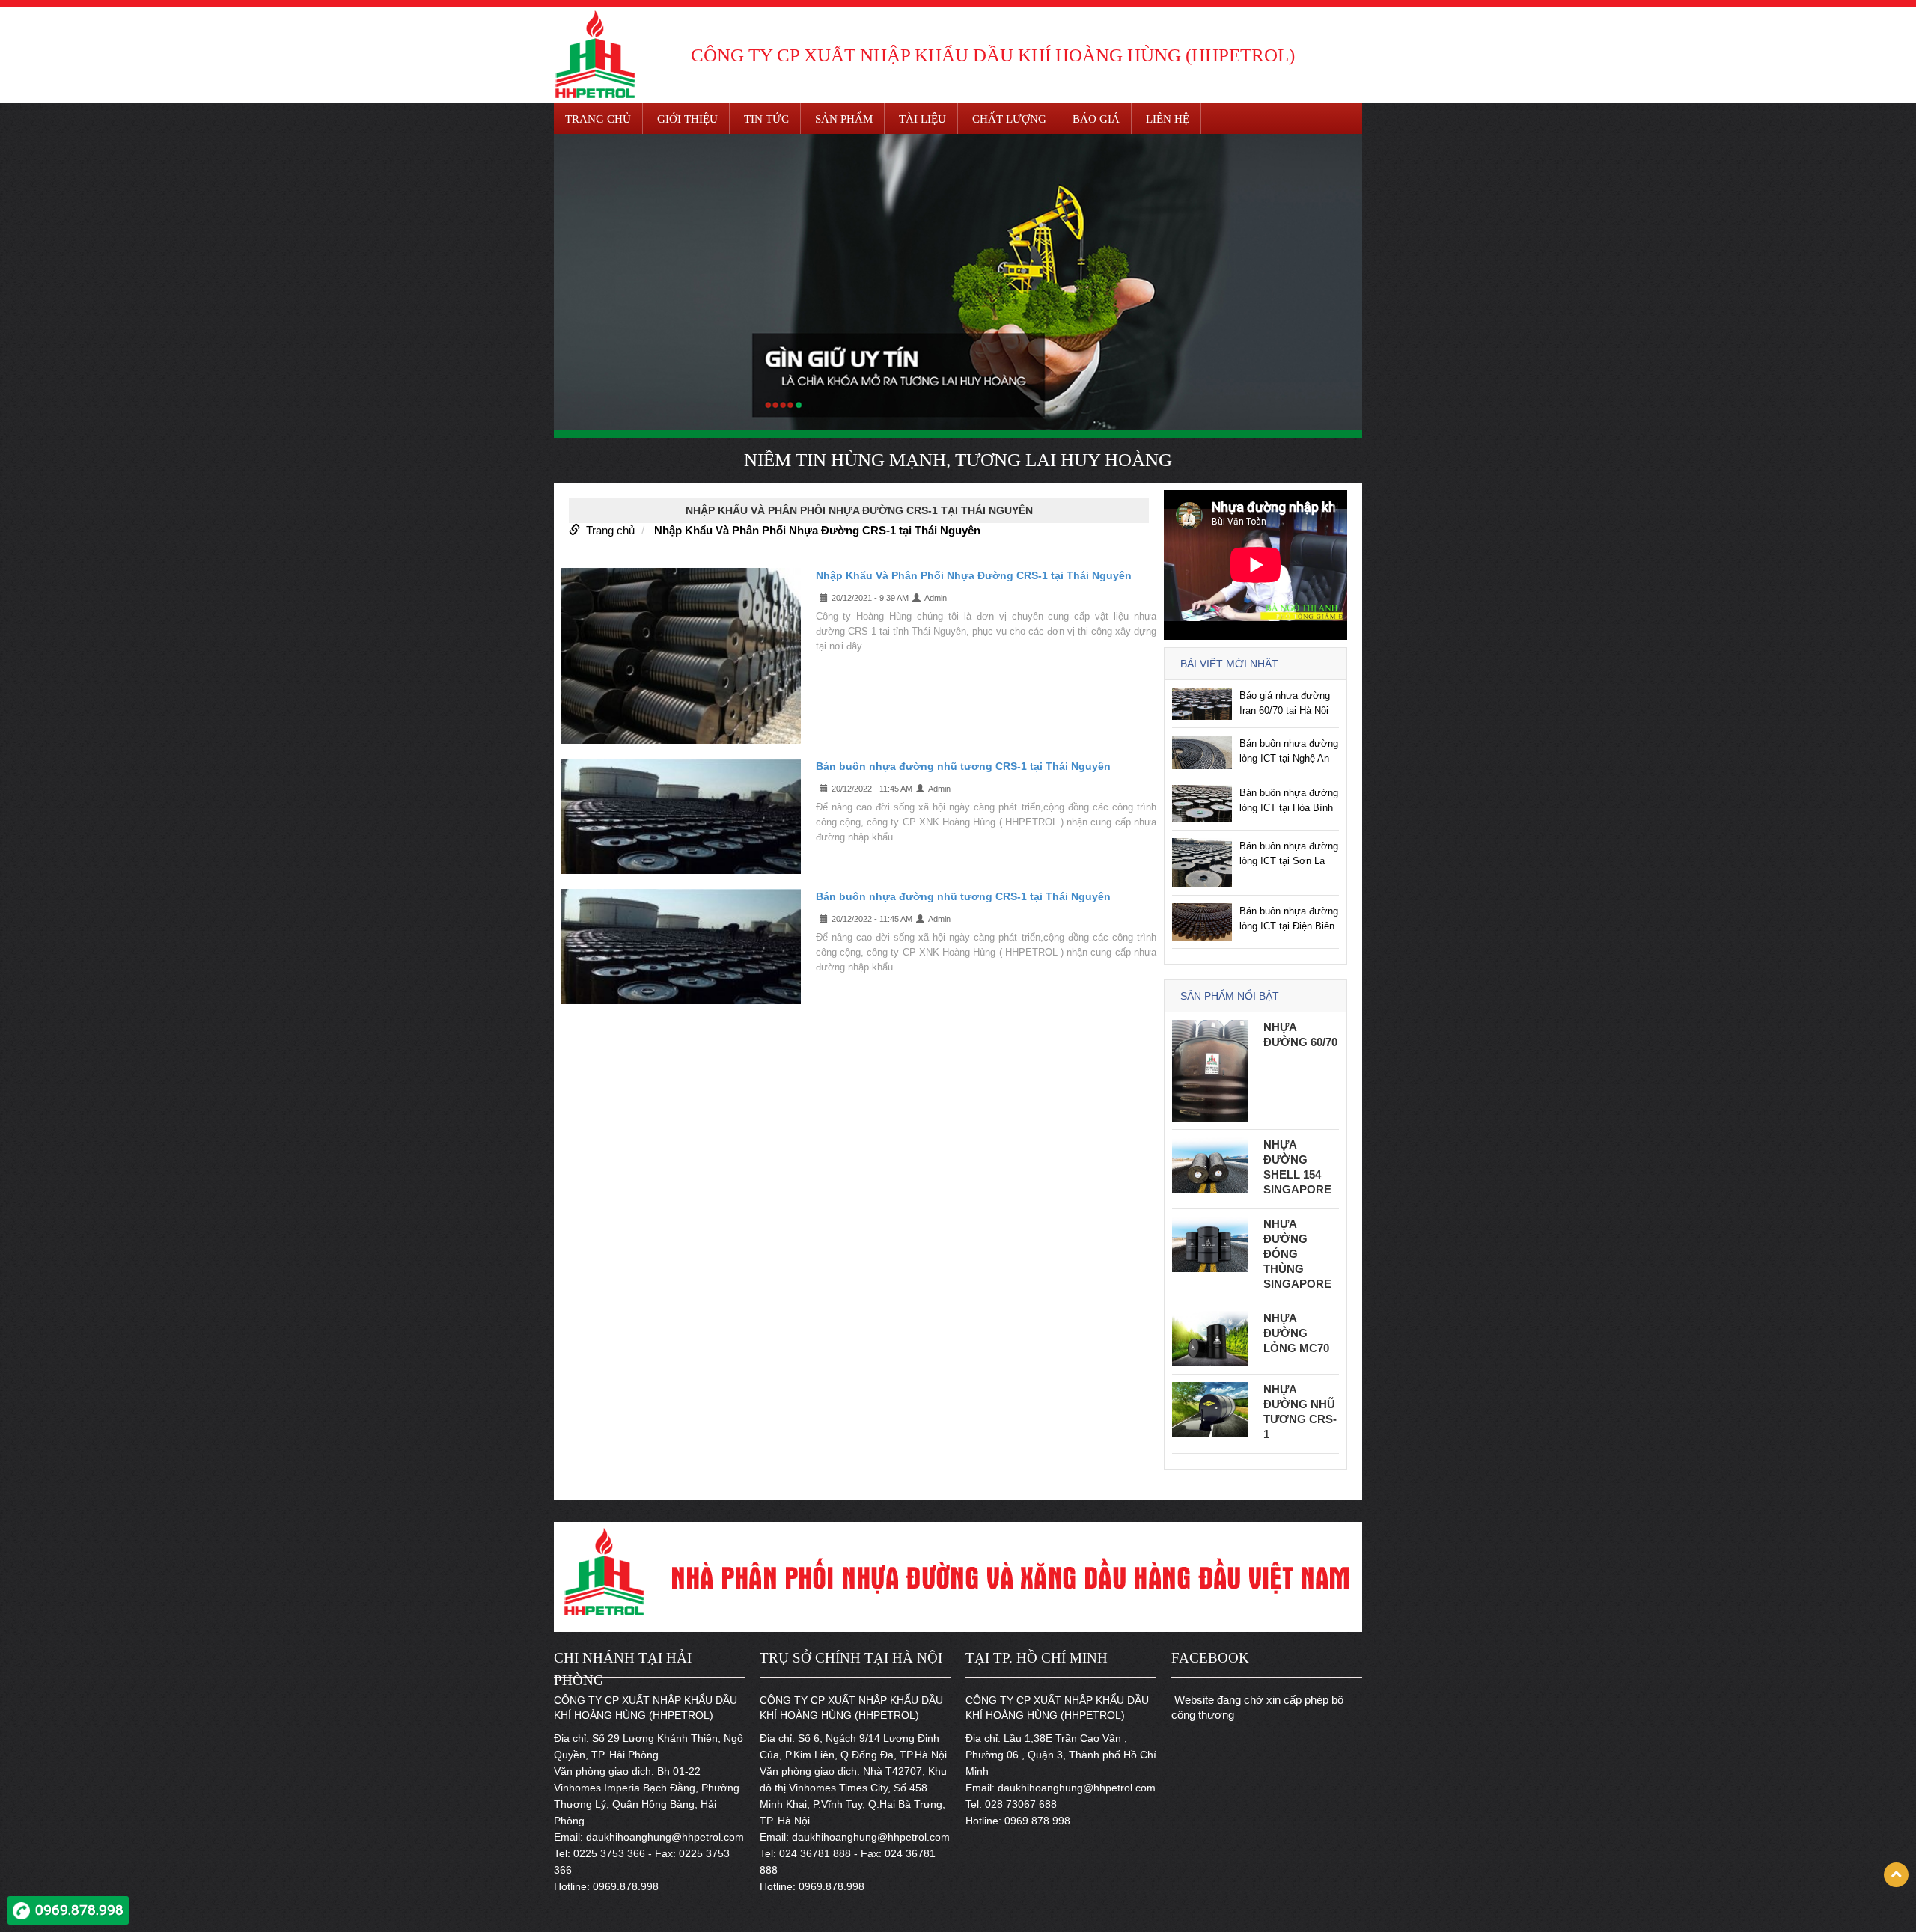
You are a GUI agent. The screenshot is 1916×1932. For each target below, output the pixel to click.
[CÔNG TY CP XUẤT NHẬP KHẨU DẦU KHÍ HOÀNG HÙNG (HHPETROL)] (595, 53)
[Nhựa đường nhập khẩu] (958, 282)
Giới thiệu (687, 119)
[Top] (1896, 1875)
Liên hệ (1168, 119)
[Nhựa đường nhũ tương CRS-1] (1210, 1409)
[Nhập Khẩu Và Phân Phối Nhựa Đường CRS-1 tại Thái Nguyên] (681, 655)
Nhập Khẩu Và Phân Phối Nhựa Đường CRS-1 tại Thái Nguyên (817, 530)
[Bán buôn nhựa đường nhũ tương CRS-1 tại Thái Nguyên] (681, 816)
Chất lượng (1009, 119)
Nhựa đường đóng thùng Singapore (1297, 1254)
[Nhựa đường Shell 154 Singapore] (1210, 1164)
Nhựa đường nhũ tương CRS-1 (1300, 1412)
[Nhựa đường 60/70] (1210, 1070)
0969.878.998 (79, 1910)
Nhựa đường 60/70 (1300, 1034)
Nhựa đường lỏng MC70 (1296, 1333)
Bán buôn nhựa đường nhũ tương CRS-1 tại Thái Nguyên (963, 766)
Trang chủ (598, 119)
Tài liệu (922, 119)
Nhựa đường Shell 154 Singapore (1297, 1167)
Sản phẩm (844, 119)
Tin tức (766, 119)
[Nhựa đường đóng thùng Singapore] (1210, 1243)
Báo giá (1096, 119)
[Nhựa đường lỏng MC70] (1210, 1338)
